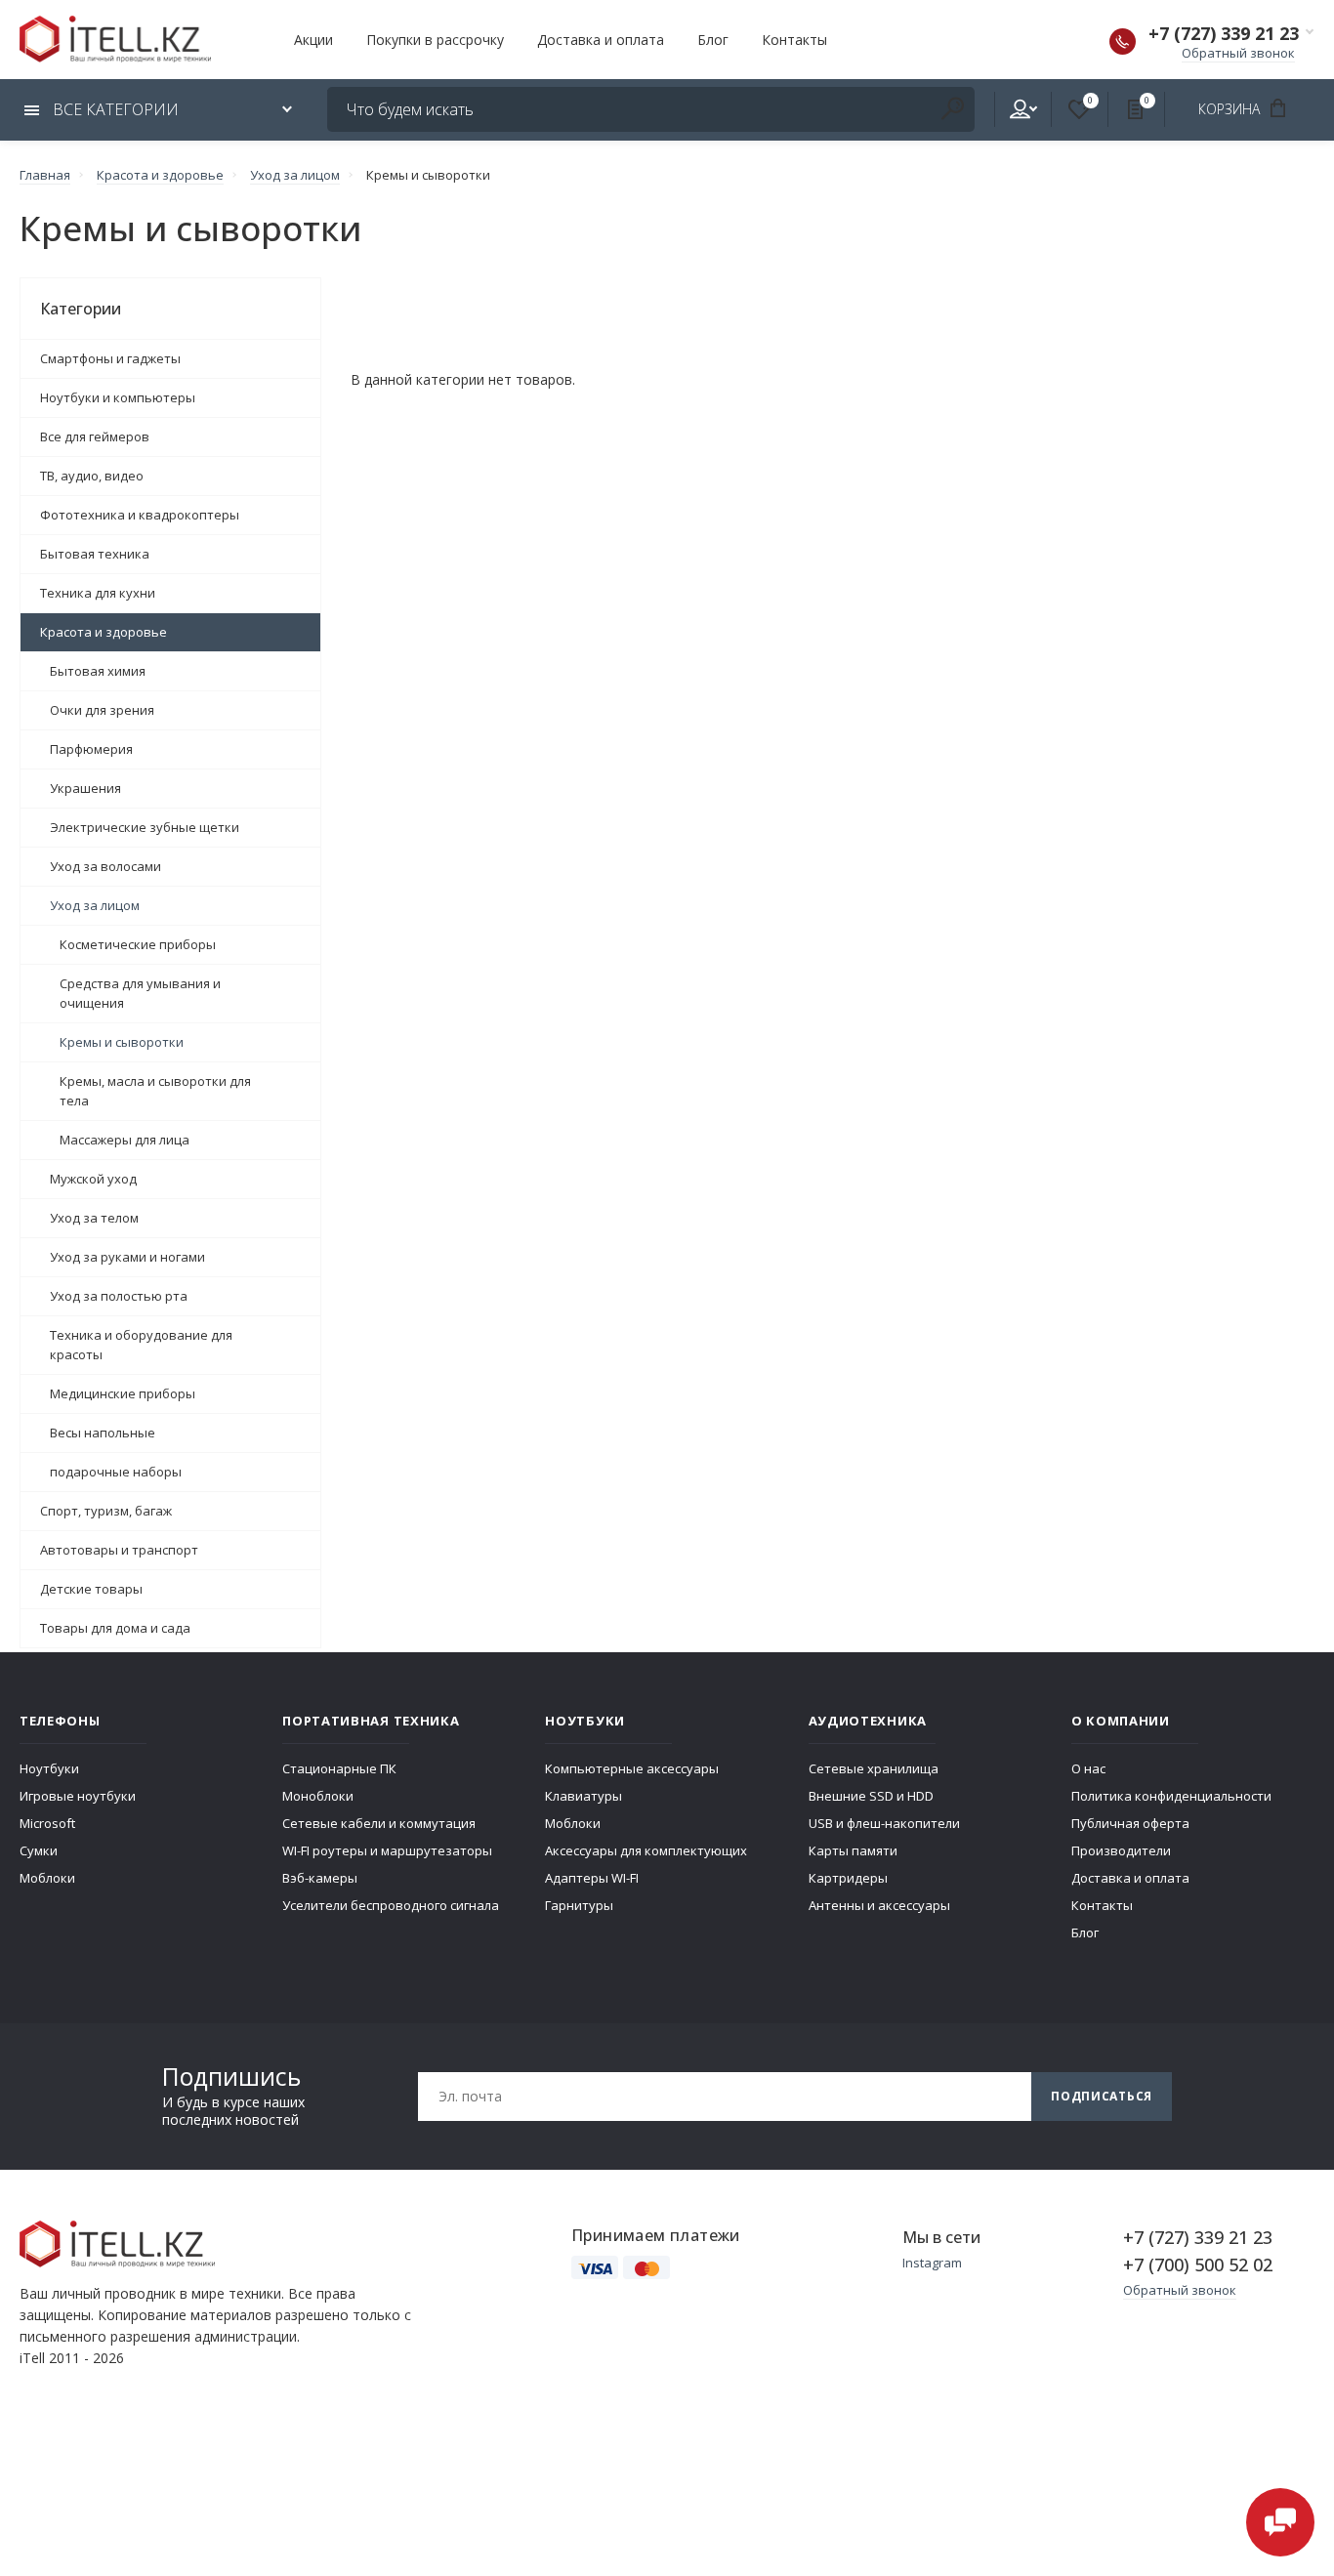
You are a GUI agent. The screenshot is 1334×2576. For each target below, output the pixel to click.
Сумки (39, 1850)
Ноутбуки (49, 1768)
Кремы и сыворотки (122, 1042)
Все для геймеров (95, 436)
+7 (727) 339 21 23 (1224, 33)
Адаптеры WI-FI (592, 1878)
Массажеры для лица (125, 1140)
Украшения (85, 788)
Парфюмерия (91, 749)
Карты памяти (853, 1850)
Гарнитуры (579, 1905)
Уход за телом (94, 1218)
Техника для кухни (98, 593)
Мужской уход (93, 1179)
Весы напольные (103, 1433)
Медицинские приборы (123, 1393)
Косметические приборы (138, 944)
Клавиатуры (584, 1796)
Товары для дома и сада (115, 1628)
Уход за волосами (105, 866)
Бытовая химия (98, 671)
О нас (1088, 1768)
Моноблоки (318, 1796)
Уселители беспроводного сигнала (391, 1905)
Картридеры (848, 1878)
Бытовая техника (95, 554)
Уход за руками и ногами (127, 1257)
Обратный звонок (1238, 53)
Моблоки (47, 1878)
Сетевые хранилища (874, 1768)
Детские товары (91, 1589)
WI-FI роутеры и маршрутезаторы (387, 1850)
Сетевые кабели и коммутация (379, 1823)
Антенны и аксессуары (879, 1905)
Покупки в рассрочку (435, 40)
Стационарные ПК (339, 1768)
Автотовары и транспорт (119, 1550)
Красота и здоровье (104, 632)
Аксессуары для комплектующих (646, 1850)
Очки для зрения (102, 710)
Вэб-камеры (320, 1878)
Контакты (794, 40)
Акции (313, 40)
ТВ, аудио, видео (92, 476)
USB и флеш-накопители (884, 1823)
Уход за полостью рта (119, 1296)
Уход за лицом (95, 905)
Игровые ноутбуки (78, 1796)
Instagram (932, 2263)
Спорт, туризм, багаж (106, 1511)
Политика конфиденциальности (1171, 1796)
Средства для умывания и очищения (140, 993)
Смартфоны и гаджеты (110, 358)
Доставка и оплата (601, 40)
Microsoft (47, 1823)
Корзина (1231, 109)
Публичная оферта (1130, 1823)
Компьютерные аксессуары (632, 1768)
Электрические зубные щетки (145, 827)
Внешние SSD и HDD (871, 1796)
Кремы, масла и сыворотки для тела (155, 1091)
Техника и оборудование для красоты (141, 1345)
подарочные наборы (116, 1472)
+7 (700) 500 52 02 (1198, 2264)
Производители (1121, 1850)
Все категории (114, 109)
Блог (713, 40)
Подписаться (1102, 2096)
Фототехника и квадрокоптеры (140, 515)
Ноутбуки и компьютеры (118, 397)
